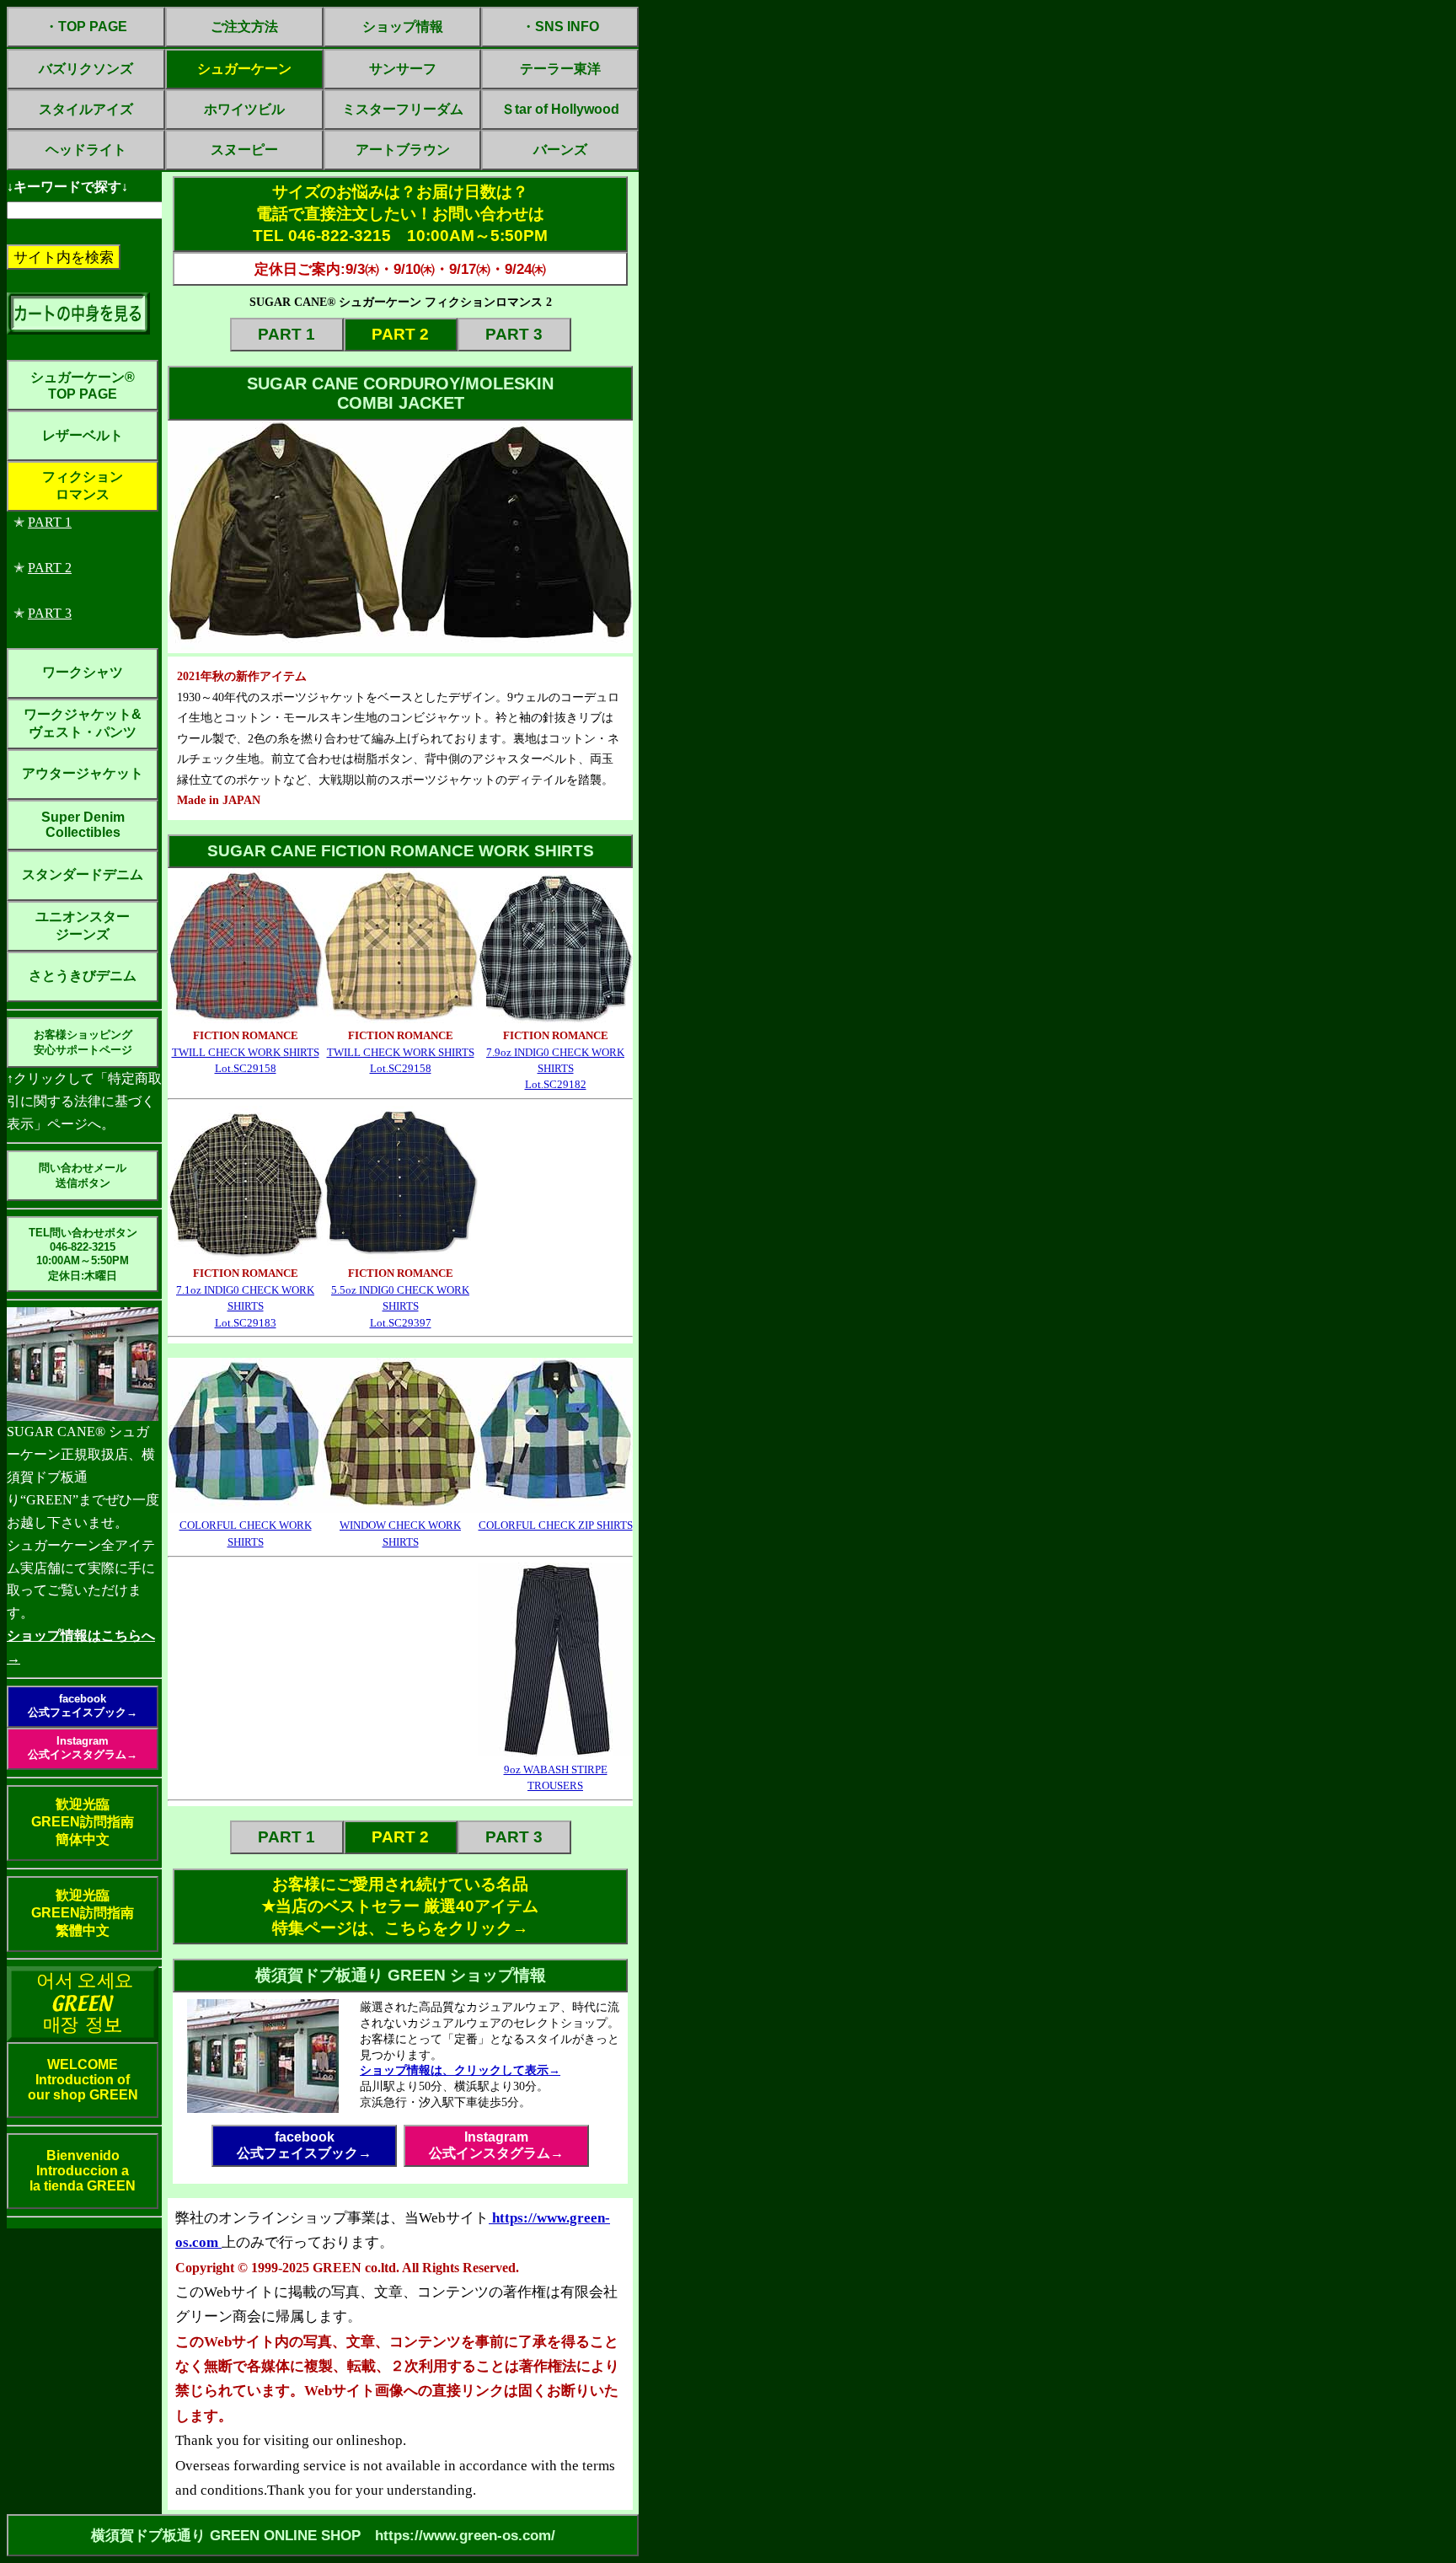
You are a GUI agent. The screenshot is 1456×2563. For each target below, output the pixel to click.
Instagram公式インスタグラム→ (83, 1748)
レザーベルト (83, 435)
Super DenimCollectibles (83, 825)
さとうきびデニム (83, 976)
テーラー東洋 (560, 69)
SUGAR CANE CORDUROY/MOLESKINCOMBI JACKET (400, 393)
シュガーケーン (244, 69)
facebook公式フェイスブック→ (83, 1705)
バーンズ (560, 150)
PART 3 (50, 613)
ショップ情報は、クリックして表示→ (460, 2070)
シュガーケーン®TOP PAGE (83, 386)
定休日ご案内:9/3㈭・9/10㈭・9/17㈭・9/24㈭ (400, 269)
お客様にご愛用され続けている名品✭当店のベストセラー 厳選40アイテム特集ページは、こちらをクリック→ (400, 1906)
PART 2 (50, 568)
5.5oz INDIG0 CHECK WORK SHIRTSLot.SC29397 (400, 1306)
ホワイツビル (244, 109)
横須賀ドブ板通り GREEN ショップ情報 (401, 1975)
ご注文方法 (244, 27)
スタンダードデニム (83, 874)
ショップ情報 (403, 27)
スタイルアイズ (86, 109)
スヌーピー (244, 150)
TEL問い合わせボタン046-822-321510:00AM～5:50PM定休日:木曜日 (83, 1254)
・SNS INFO (560, 27)
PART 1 (50, 522)
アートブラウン (403, 150)
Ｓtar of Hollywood (560, 109)
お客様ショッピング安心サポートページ (83, 1042)
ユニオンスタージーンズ (83, 925)
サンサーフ (403, 69)
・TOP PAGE (86, 27)
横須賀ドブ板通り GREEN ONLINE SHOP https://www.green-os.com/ (323, 2535)
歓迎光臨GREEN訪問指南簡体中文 (83, 1822)
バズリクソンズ (86, 69)
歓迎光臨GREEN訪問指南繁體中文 (83, 1913)
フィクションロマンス (83, 485)
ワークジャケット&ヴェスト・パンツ (83, 723)
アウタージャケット (83, 773)
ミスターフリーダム (403, 109)
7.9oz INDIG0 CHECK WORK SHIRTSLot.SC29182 (555, 1069)
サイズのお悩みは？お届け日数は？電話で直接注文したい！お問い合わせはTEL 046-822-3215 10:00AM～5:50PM (400, 214)
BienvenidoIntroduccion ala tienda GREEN (83, 2171)
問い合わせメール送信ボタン (83, 1175)
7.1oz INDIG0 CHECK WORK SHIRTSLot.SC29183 (245, 1306)
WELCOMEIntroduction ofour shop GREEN (83, 2080)
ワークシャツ (83, 672)
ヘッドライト (86, 150)
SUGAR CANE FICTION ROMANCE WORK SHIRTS (401, 851)
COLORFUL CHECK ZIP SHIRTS (556, 1525)
